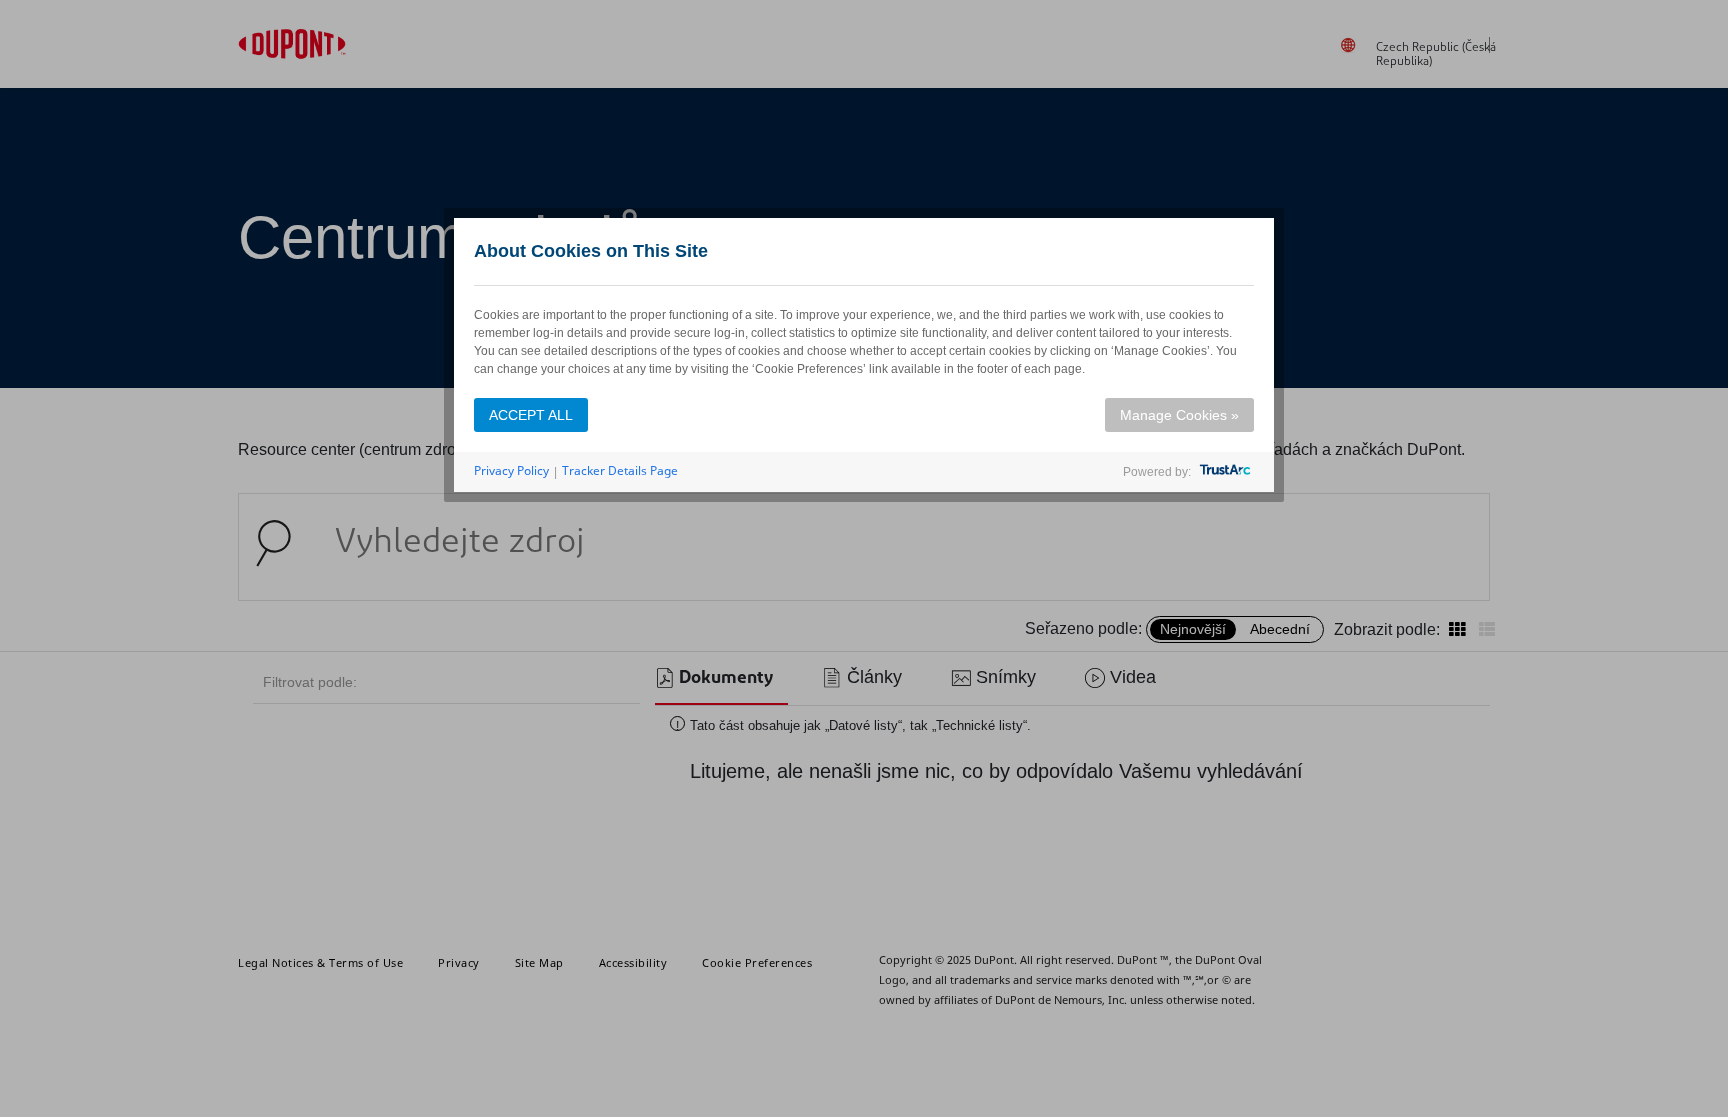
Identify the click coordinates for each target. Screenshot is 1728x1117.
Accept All (531, 415)
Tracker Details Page (620, 470)
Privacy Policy (511, 470)
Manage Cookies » (1179, 415)
